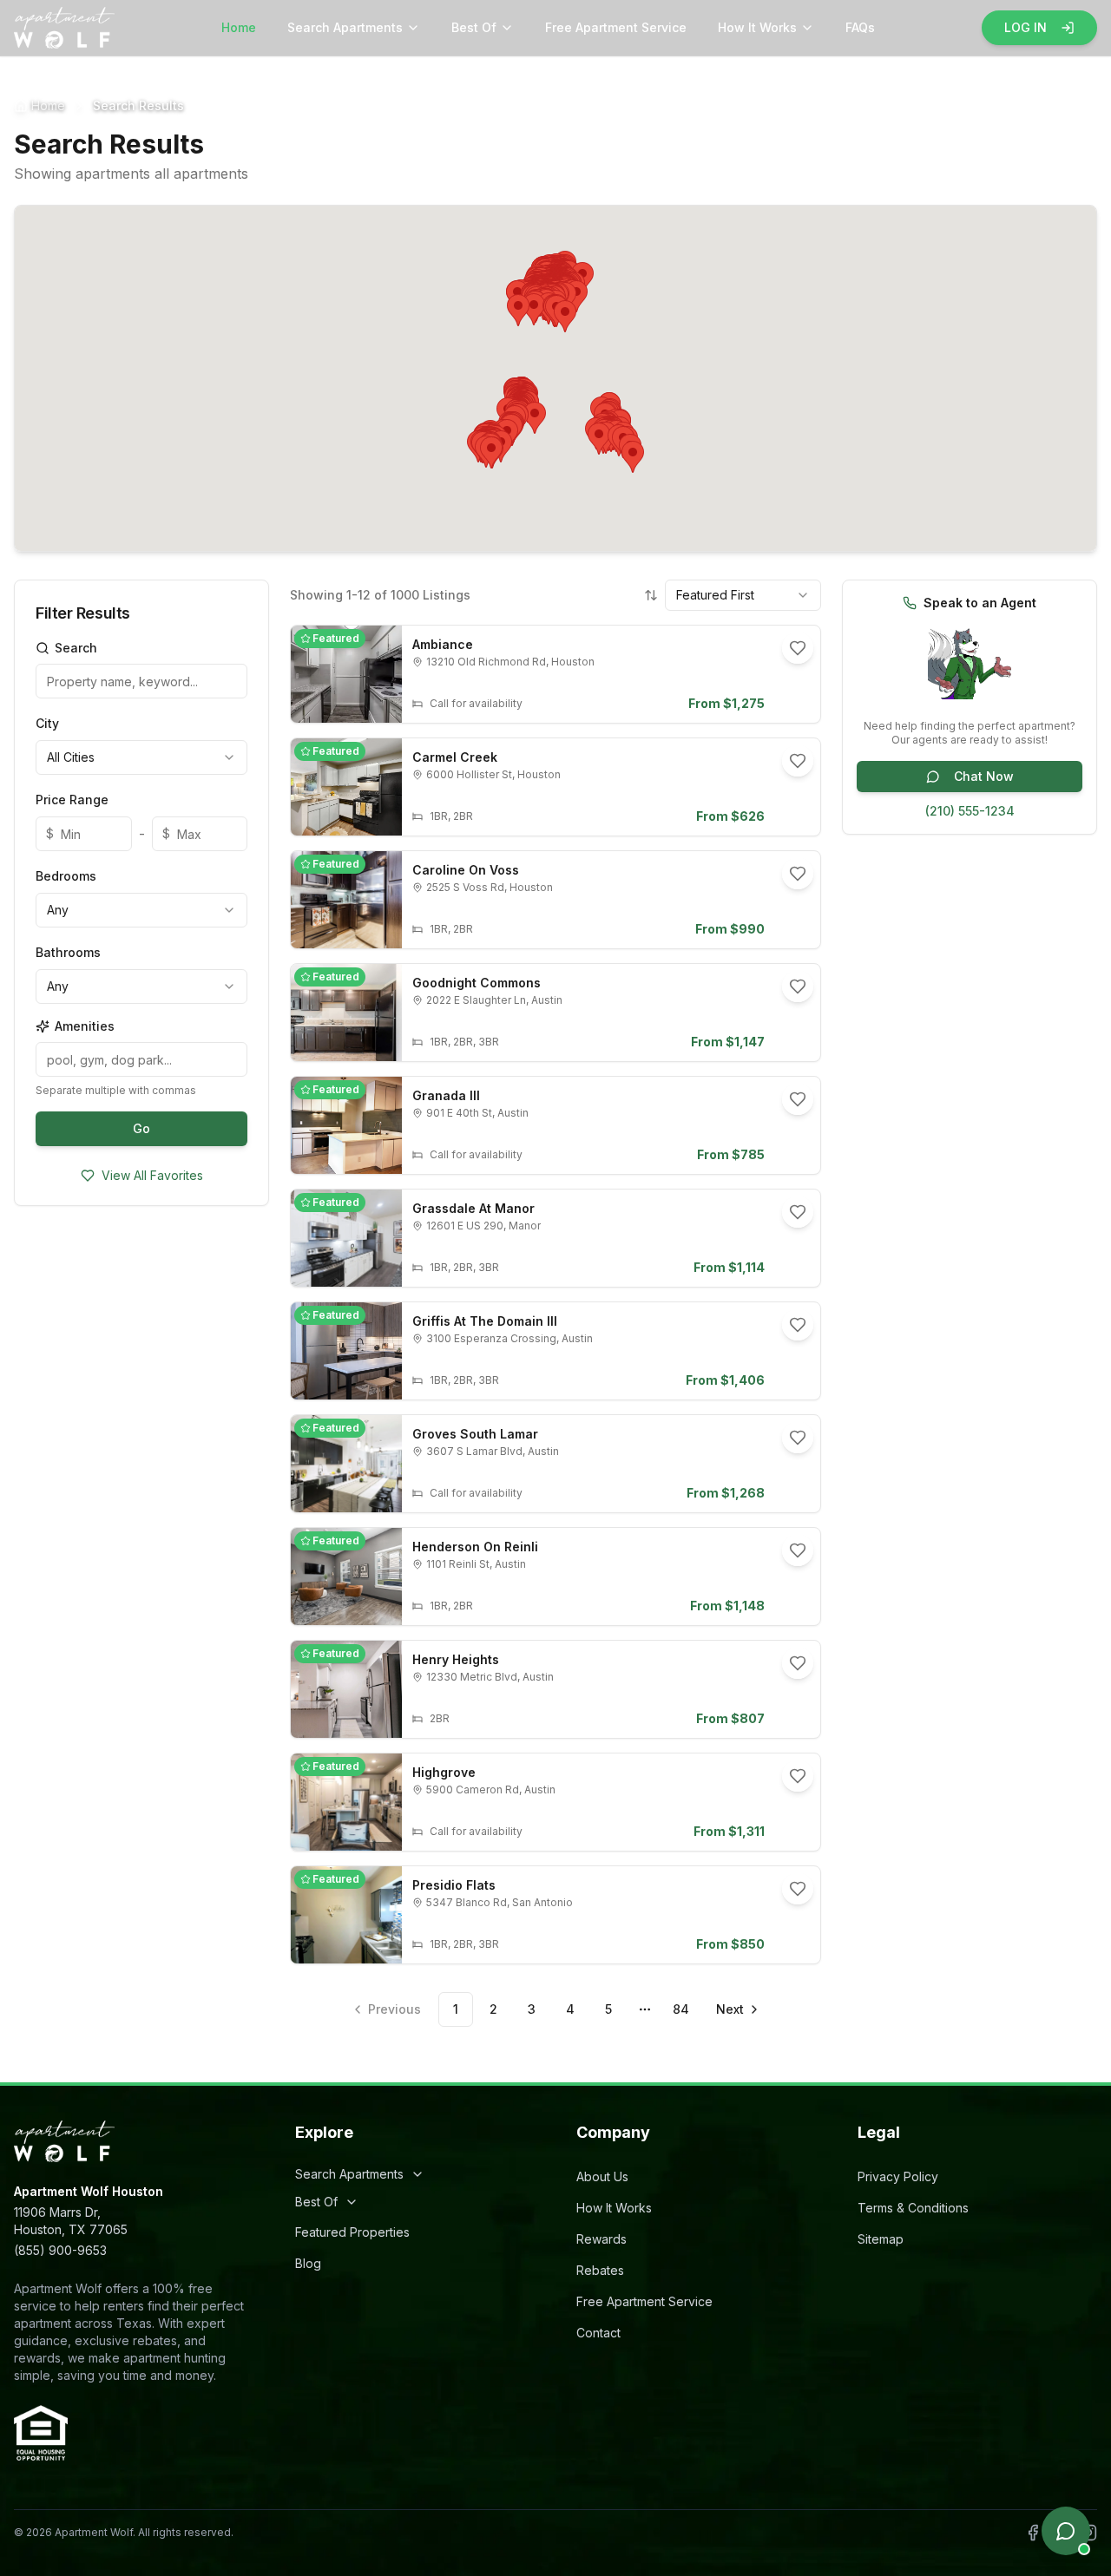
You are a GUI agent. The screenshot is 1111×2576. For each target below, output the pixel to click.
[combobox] (141, 757)
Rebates (600, 2270)
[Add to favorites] (798, 648)
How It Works (757, 27)
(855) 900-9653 (60, 2250)
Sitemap (881, 2239)
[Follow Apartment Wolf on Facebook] (1033, 2533)
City (47, 723)
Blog (308, 2263)
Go (141, 1128)
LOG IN (1026, 27)
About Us (602, 2176)
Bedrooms (66, 876)
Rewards (602, 2239)
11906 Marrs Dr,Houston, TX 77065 (71, 2221)
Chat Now (984, 776)
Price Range (72, 800)
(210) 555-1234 (970, 811)
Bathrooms (68, 952)
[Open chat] (1066, 2531)
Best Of (474, 27)
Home (239, 27)
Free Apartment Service (616, 27)
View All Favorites (152, 1175)
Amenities (85, 1026)
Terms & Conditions (913, 2208)
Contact (598, 2333)
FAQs (860, 27)
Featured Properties (352, 2232)
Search (76, 648)
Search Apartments (345, 27)
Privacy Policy (898, 2176)
